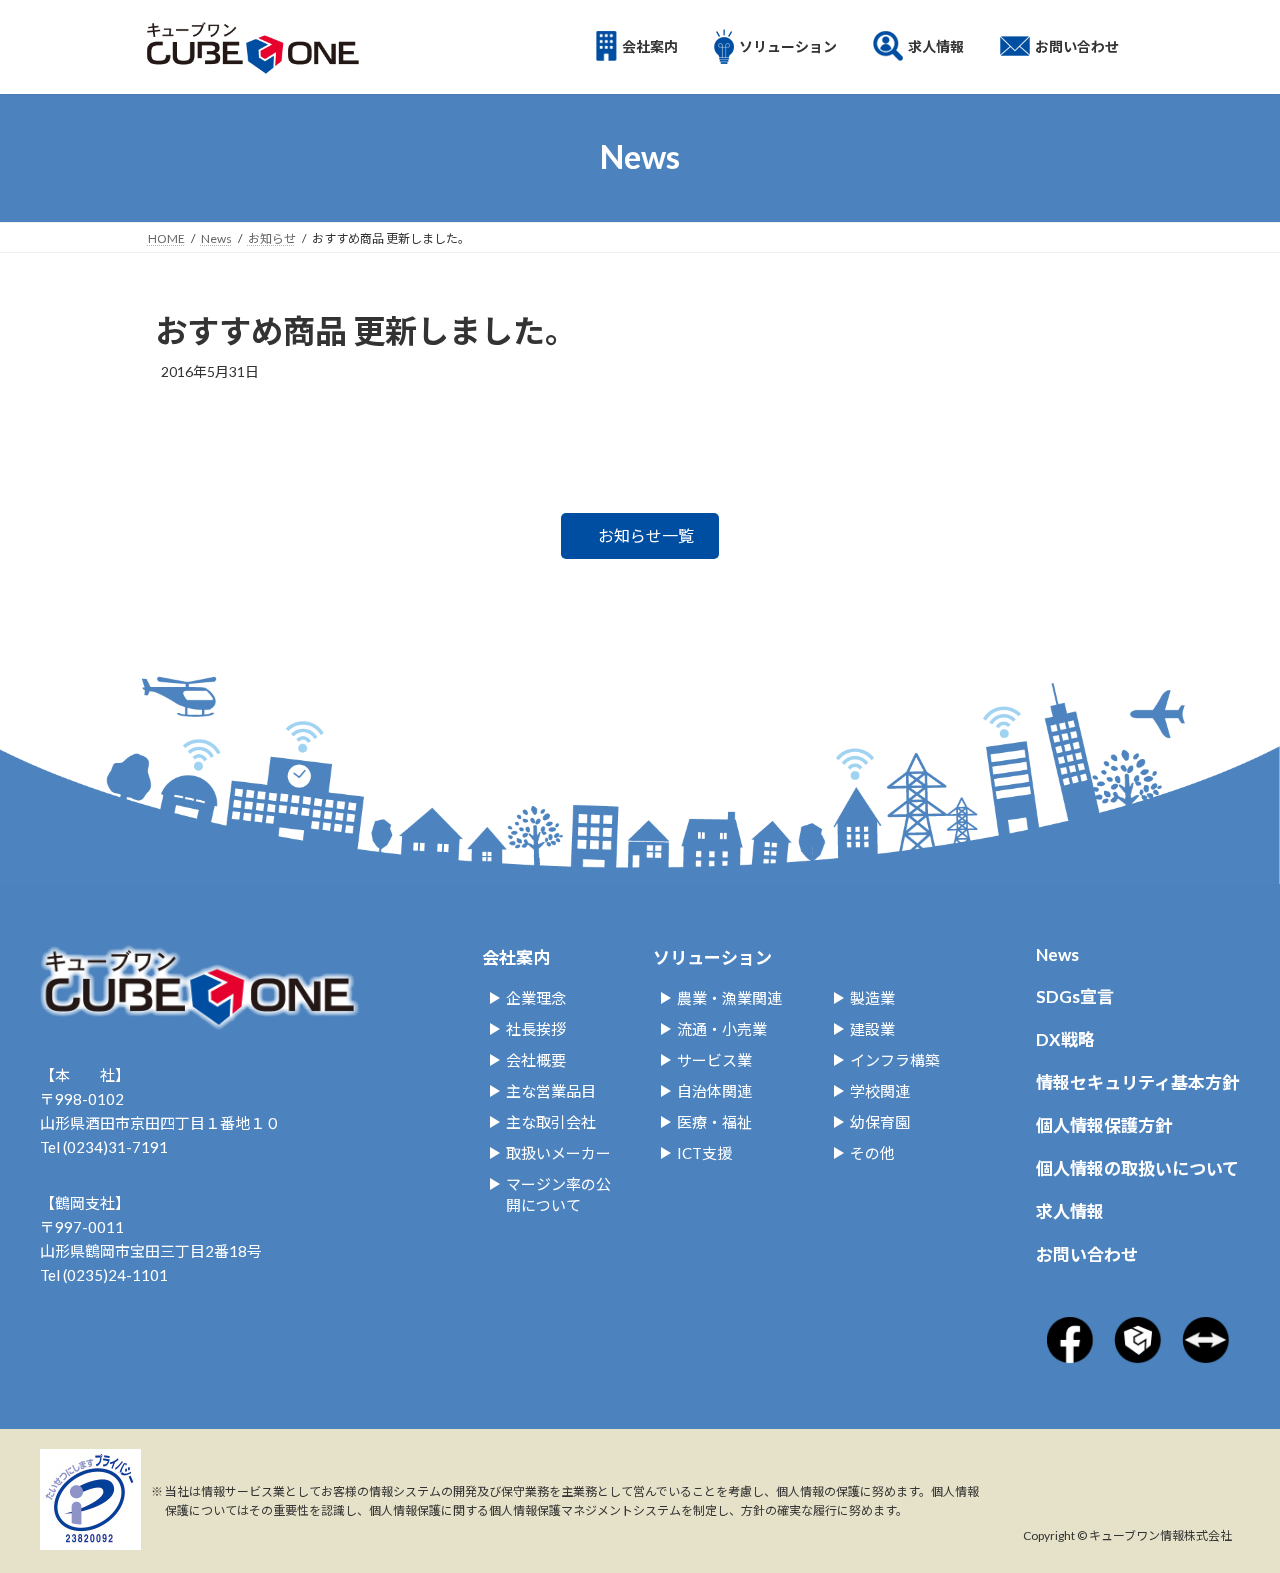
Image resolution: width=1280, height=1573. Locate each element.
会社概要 (536, 1060)
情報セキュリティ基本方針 (1137, 1082)
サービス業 (714, 1060)
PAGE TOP (1203, 1446)
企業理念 (536, 998)
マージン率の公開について (558, 1194)
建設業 (872, 1029)
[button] (639, 535)
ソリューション (712, 957)
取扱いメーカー (558, 1153)
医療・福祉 (714, 1122)
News (1057, 954)
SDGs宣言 (1075, 996)
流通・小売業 (722, 1029)
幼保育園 (880, 1122)
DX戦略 (1065, 1039)
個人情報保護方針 (1104, 1125)
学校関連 (880, 1091)
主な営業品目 (551, 1091)
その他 (872, 1153)
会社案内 (516, 957)
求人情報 (1070, 1211)
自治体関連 (714, 1091)
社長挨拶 (536, 1029)
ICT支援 (704, 1153)
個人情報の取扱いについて (1137, 1168)
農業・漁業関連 (729, 998)
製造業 (872, 998)
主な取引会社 (551, 1122)
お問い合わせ (1087, 1254)
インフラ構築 (895, 1060)
